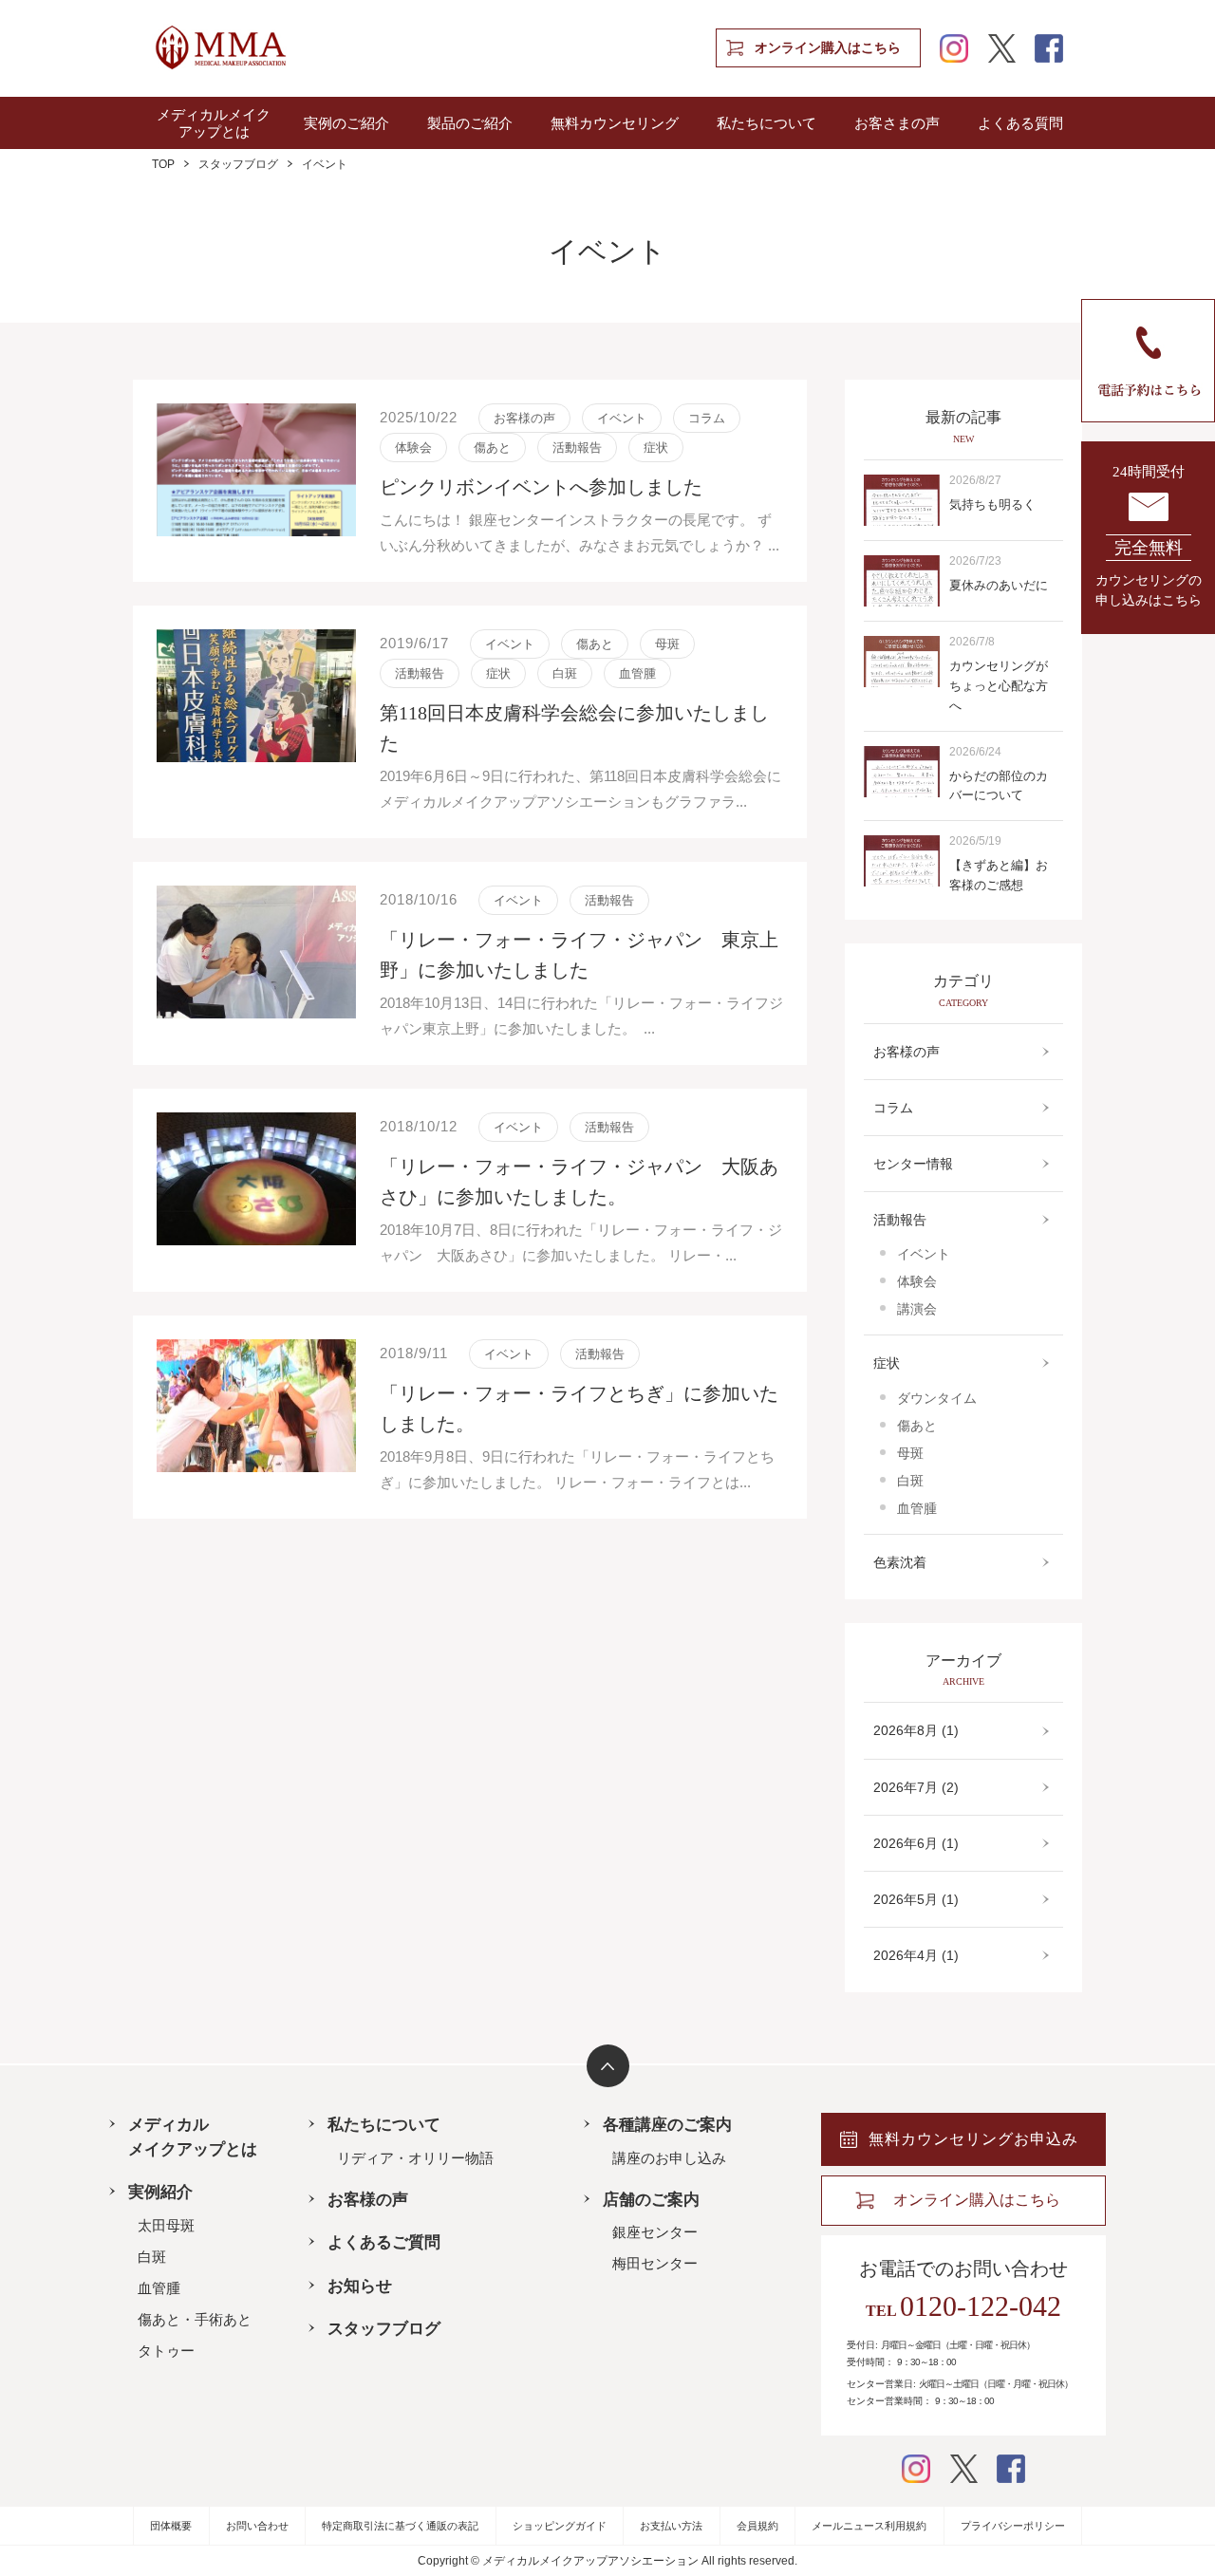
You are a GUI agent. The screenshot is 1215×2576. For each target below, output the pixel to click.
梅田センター (655, 2263)
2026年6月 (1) (916, 1843)
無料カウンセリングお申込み (973, 2139)
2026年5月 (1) (916, 1899)
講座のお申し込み (669, 2158)
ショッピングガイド (560, 2526)
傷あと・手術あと (195, 2319)
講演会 (917, 1309)
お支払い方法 (671, 2526)
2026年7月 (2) (916, 1787)
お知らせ (360, 2286)
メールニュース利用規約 (869, 2526)
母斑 (910, 1453)
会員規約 (757, 2526)
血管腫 (917, 1508)
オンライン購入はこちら (828, 48)
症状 (887, 1363)
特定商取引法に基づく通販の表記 (400, 2526)
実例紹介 (160, 2192)
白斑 (910, 1481)
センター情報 (913, 1164)
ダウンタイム (937, 1398)
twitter (1001, 48)
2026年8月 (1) (916, 1730)
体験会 (917, 1281)
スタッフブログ (238, 164)
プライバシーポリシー (1013, 2526)
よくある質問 (1020, 123)
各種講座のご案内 (667, 2125)
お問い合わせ (257, 2526)
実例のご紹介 (346, 123)
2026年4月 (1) (916, 1955)
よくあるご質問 (384, 2242)
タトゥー (166, 2351)
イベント (924, 1254)
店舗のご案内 (651, 2200)
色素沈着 (900, 1562)
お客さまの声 (897, 123)
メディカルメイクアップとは (214, 123)
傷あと (917, 1426)
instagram (954, 48)
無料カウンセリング (615, 123)
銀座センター (655, 2232)
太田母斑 (166, 2225)
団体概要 (171, 2526)
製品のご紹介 (470, 123)
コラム (893, 1108)
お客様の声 (907, 1052)
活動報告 (900, 1220)
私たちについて (766, 123)
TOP (163, 164)
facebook (1049, 48)
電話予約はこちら (1148, 361)
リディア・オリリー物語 (415, 2158)
